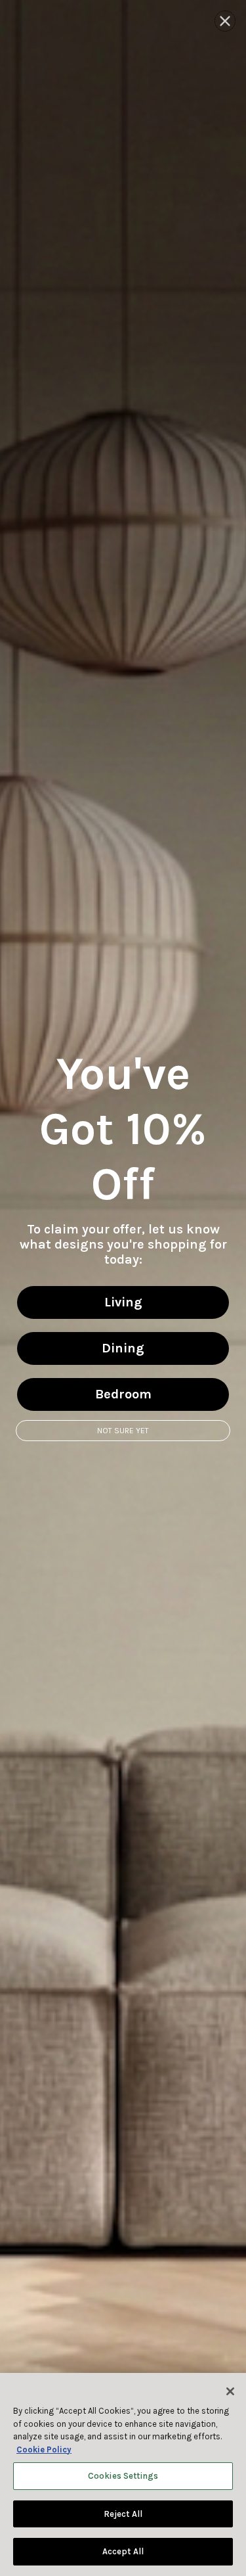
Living (123, 1302)
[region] (123, 2474)
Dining (123, 1348)
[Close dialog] (225, 21)
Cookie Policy (44, 2449)
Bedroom (123, 1394)
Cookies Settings (123, 2476)
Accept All (123, 2551)
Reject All (123, 2514)
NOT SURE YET (123, 1431)
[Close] (230, 2391)
